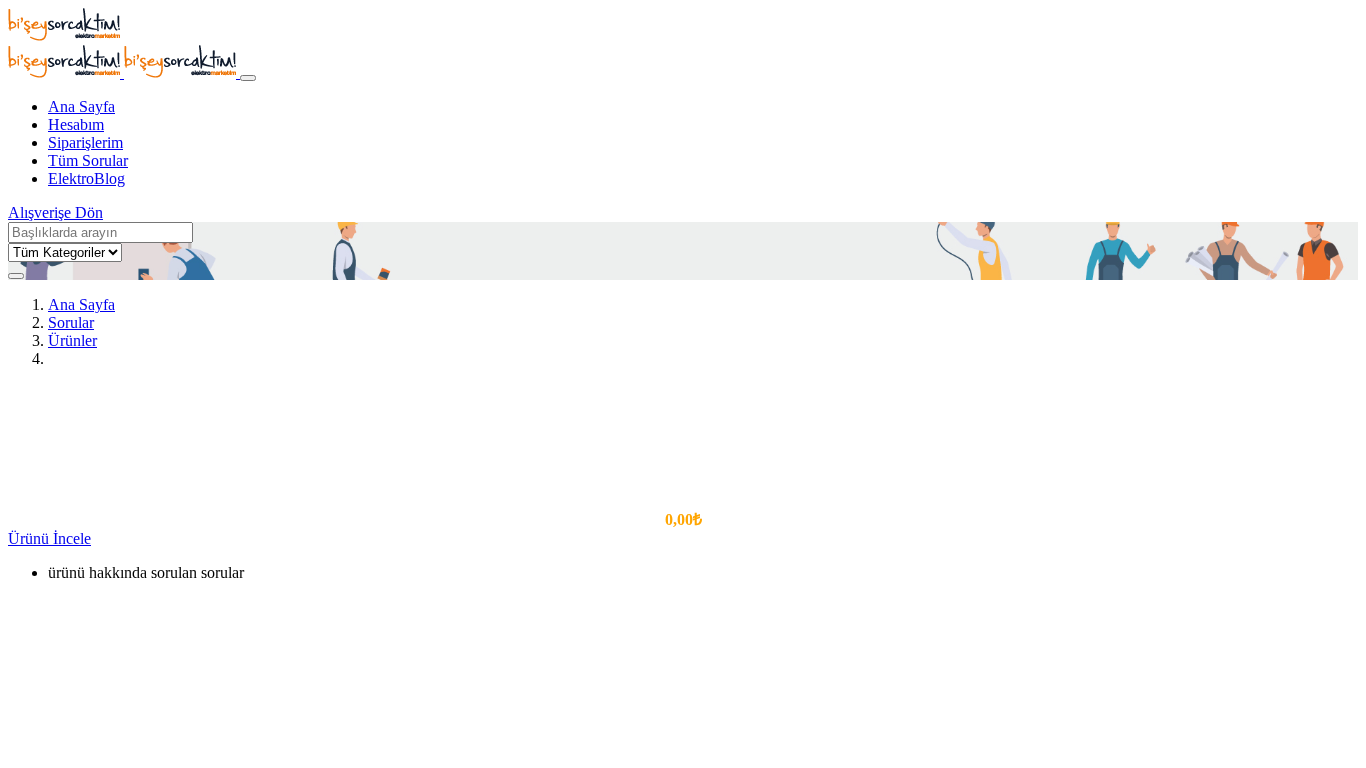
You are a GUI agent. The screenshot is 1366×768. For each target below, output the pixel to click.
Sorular (71, 322)
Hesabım (76, 124)
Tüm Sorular (88, 160)
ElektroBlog (86, 178)
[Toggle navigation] (248, 78)
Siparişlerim (85, 142)
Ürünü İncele (49, 538)
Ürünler (72, 340)
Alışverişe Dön (55, 212)
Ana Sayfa (81, 106)
